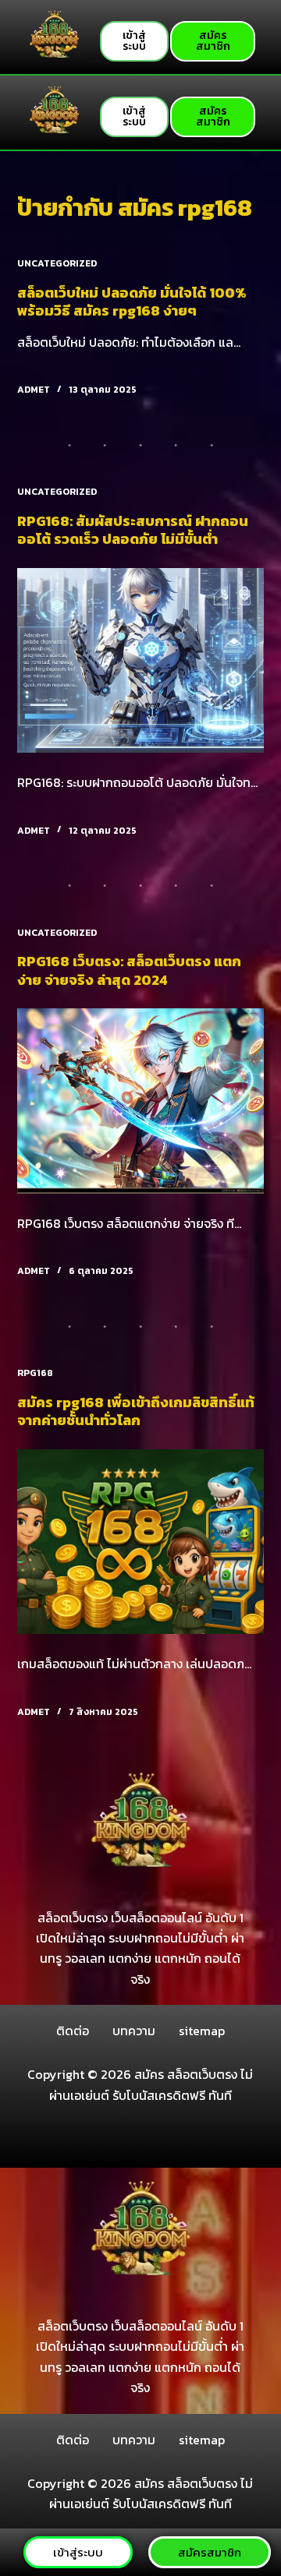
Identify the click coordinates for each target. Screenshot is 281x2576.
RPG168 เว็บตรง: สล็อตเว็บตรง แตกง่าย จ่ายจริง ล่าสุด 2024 (129, 970)
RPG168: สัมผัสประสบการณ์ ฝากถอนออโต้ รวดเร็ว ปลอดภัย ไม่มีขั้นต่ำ (133, 530)
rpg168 (35, 1373)
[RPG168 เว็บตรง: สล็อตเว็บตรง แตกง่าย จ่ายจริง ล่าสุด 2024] (141, 1101)
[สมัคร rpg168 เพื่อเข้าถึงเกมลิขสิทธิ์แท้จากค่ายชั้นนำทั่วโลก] (141, 1542)
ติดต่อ (73, 2031)
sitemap (202, 2031)
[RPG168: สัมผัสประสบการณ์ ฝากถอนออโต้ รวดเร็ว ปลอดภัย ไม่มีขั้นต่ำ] (141, 661)
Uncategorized (57, 263)
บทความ (134, 2031)
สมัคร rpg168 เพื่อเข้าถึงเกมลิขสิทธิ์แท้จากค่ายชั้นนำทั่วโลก (136, 1411)
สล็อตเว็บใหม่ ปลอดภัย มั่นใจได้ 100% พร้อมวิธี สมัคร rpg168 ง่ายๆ (132, 302)
